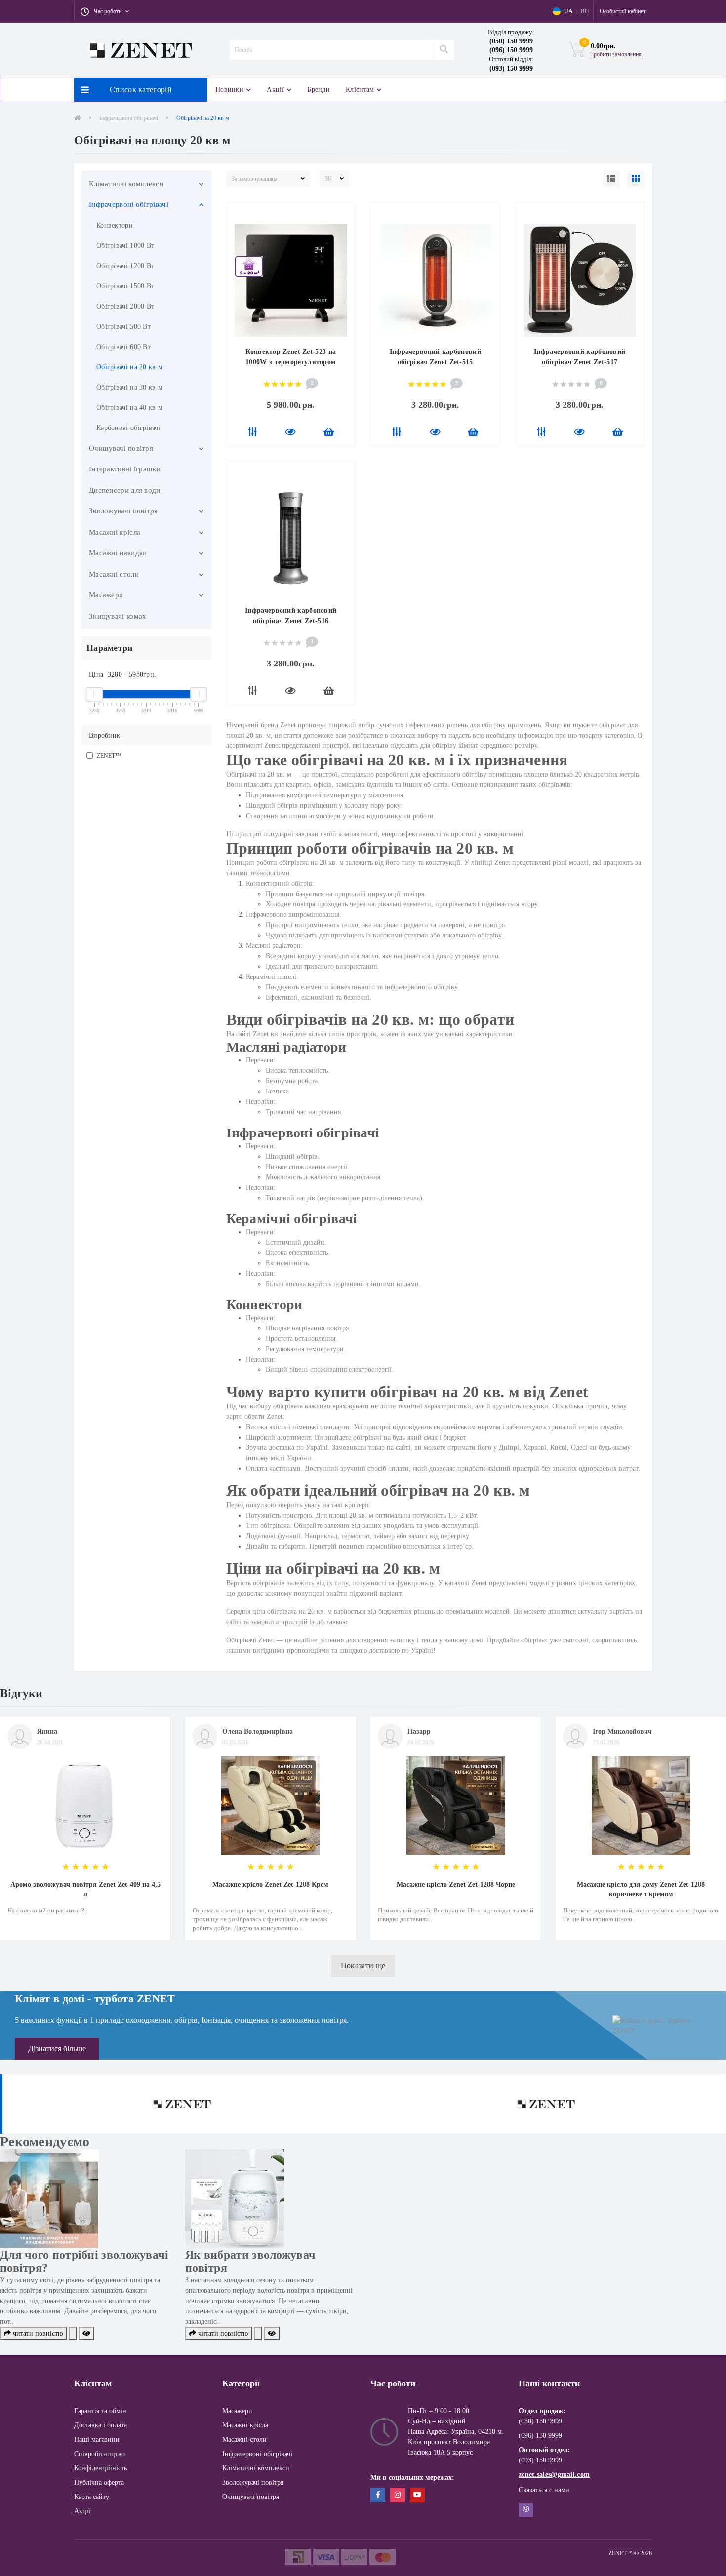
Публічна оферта (99, 2482)
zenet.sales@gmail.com (554, 2475)
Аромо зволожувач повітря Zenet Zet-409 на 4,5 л (85, 1889)
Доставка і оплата (101, 2425)
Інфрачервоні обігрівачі (129, 118)
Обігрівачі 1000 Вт (125, 246)
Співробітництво (100, 2454)
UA (568, 11)
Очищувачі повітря (121, 448)
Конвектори (115, 225)
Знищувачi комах (118, 616)
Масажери (106, 595)
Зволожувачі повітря (123, 511)
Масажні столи (114, 574)
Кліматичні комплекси (126, 184)
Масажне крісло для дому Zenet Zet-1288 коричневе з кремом (641, 1889)
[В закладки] (343, 216)
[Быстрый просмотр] (290, 433)
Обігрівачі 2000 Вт (125, 306)
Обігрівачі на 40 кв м (129, 408)
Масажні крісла (115, 532)
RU (585, 11)
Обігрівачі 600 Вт (123, 347)
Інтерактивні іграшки (125, 469)
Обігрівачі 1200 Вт (125, 266)
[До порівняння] (253, 433)
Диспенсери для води (125, 490)
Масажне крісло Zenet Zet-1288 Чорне (456, 1885)
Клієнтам (360, 90)
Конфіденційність (101, 2468)
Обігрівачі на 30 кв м (129, 387)
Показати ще (363, 1966)
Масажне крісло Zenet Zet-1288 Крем (270, 1885)
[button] (105, 11)
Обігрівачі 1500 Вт (125, 286)
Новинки (229, 90)
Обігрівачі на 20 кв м (129, 367)
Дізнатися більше (57, 2049)
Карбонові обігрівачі (128, 428)
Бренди (319, 90)
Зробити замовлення (616, 54)
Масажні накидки (118, 553)
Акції (275, 90)
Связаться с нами (544, 2490)
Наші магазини (97, 2439)
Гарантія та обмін (100, 2411)
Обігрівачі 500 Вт (123, 327)
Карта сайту (92, 2497)
